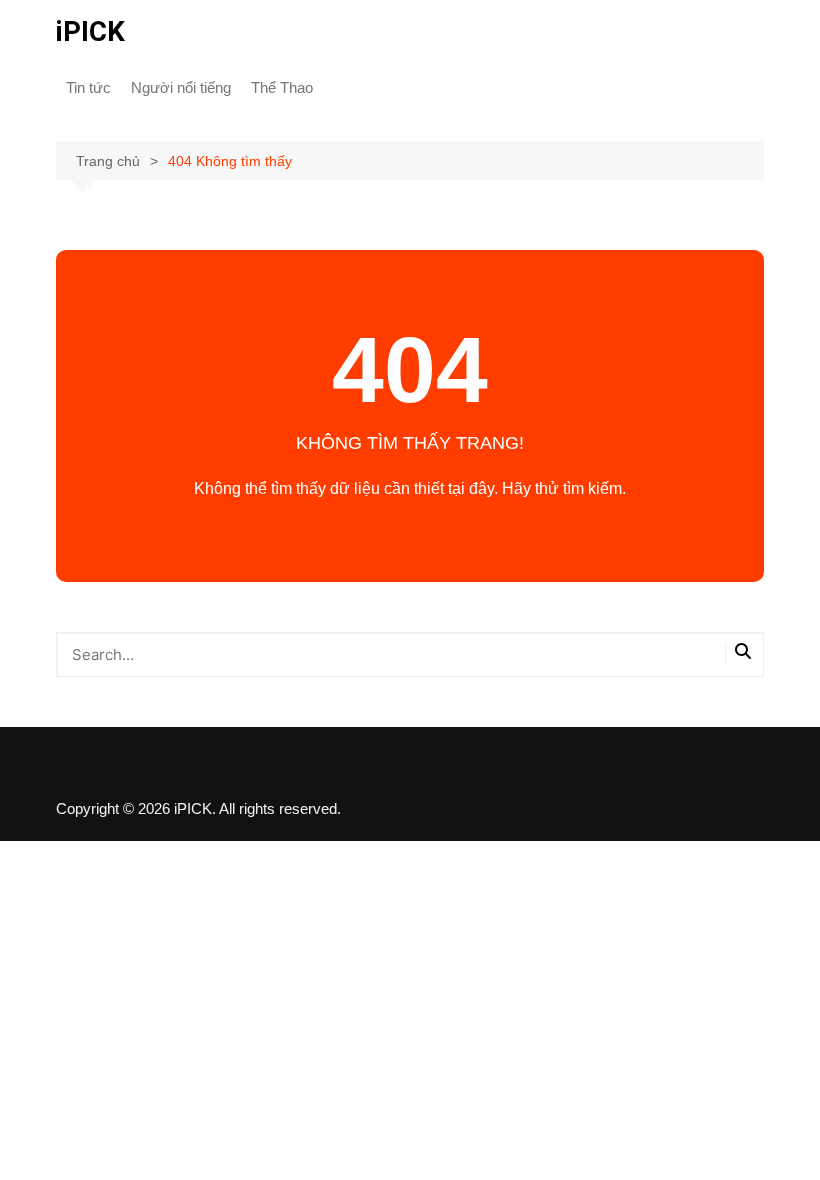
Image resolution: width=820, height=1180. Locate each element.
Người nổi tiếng (181, 87)
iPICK (90, 31)
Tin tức (88, 87)
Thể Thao (282, 87)
